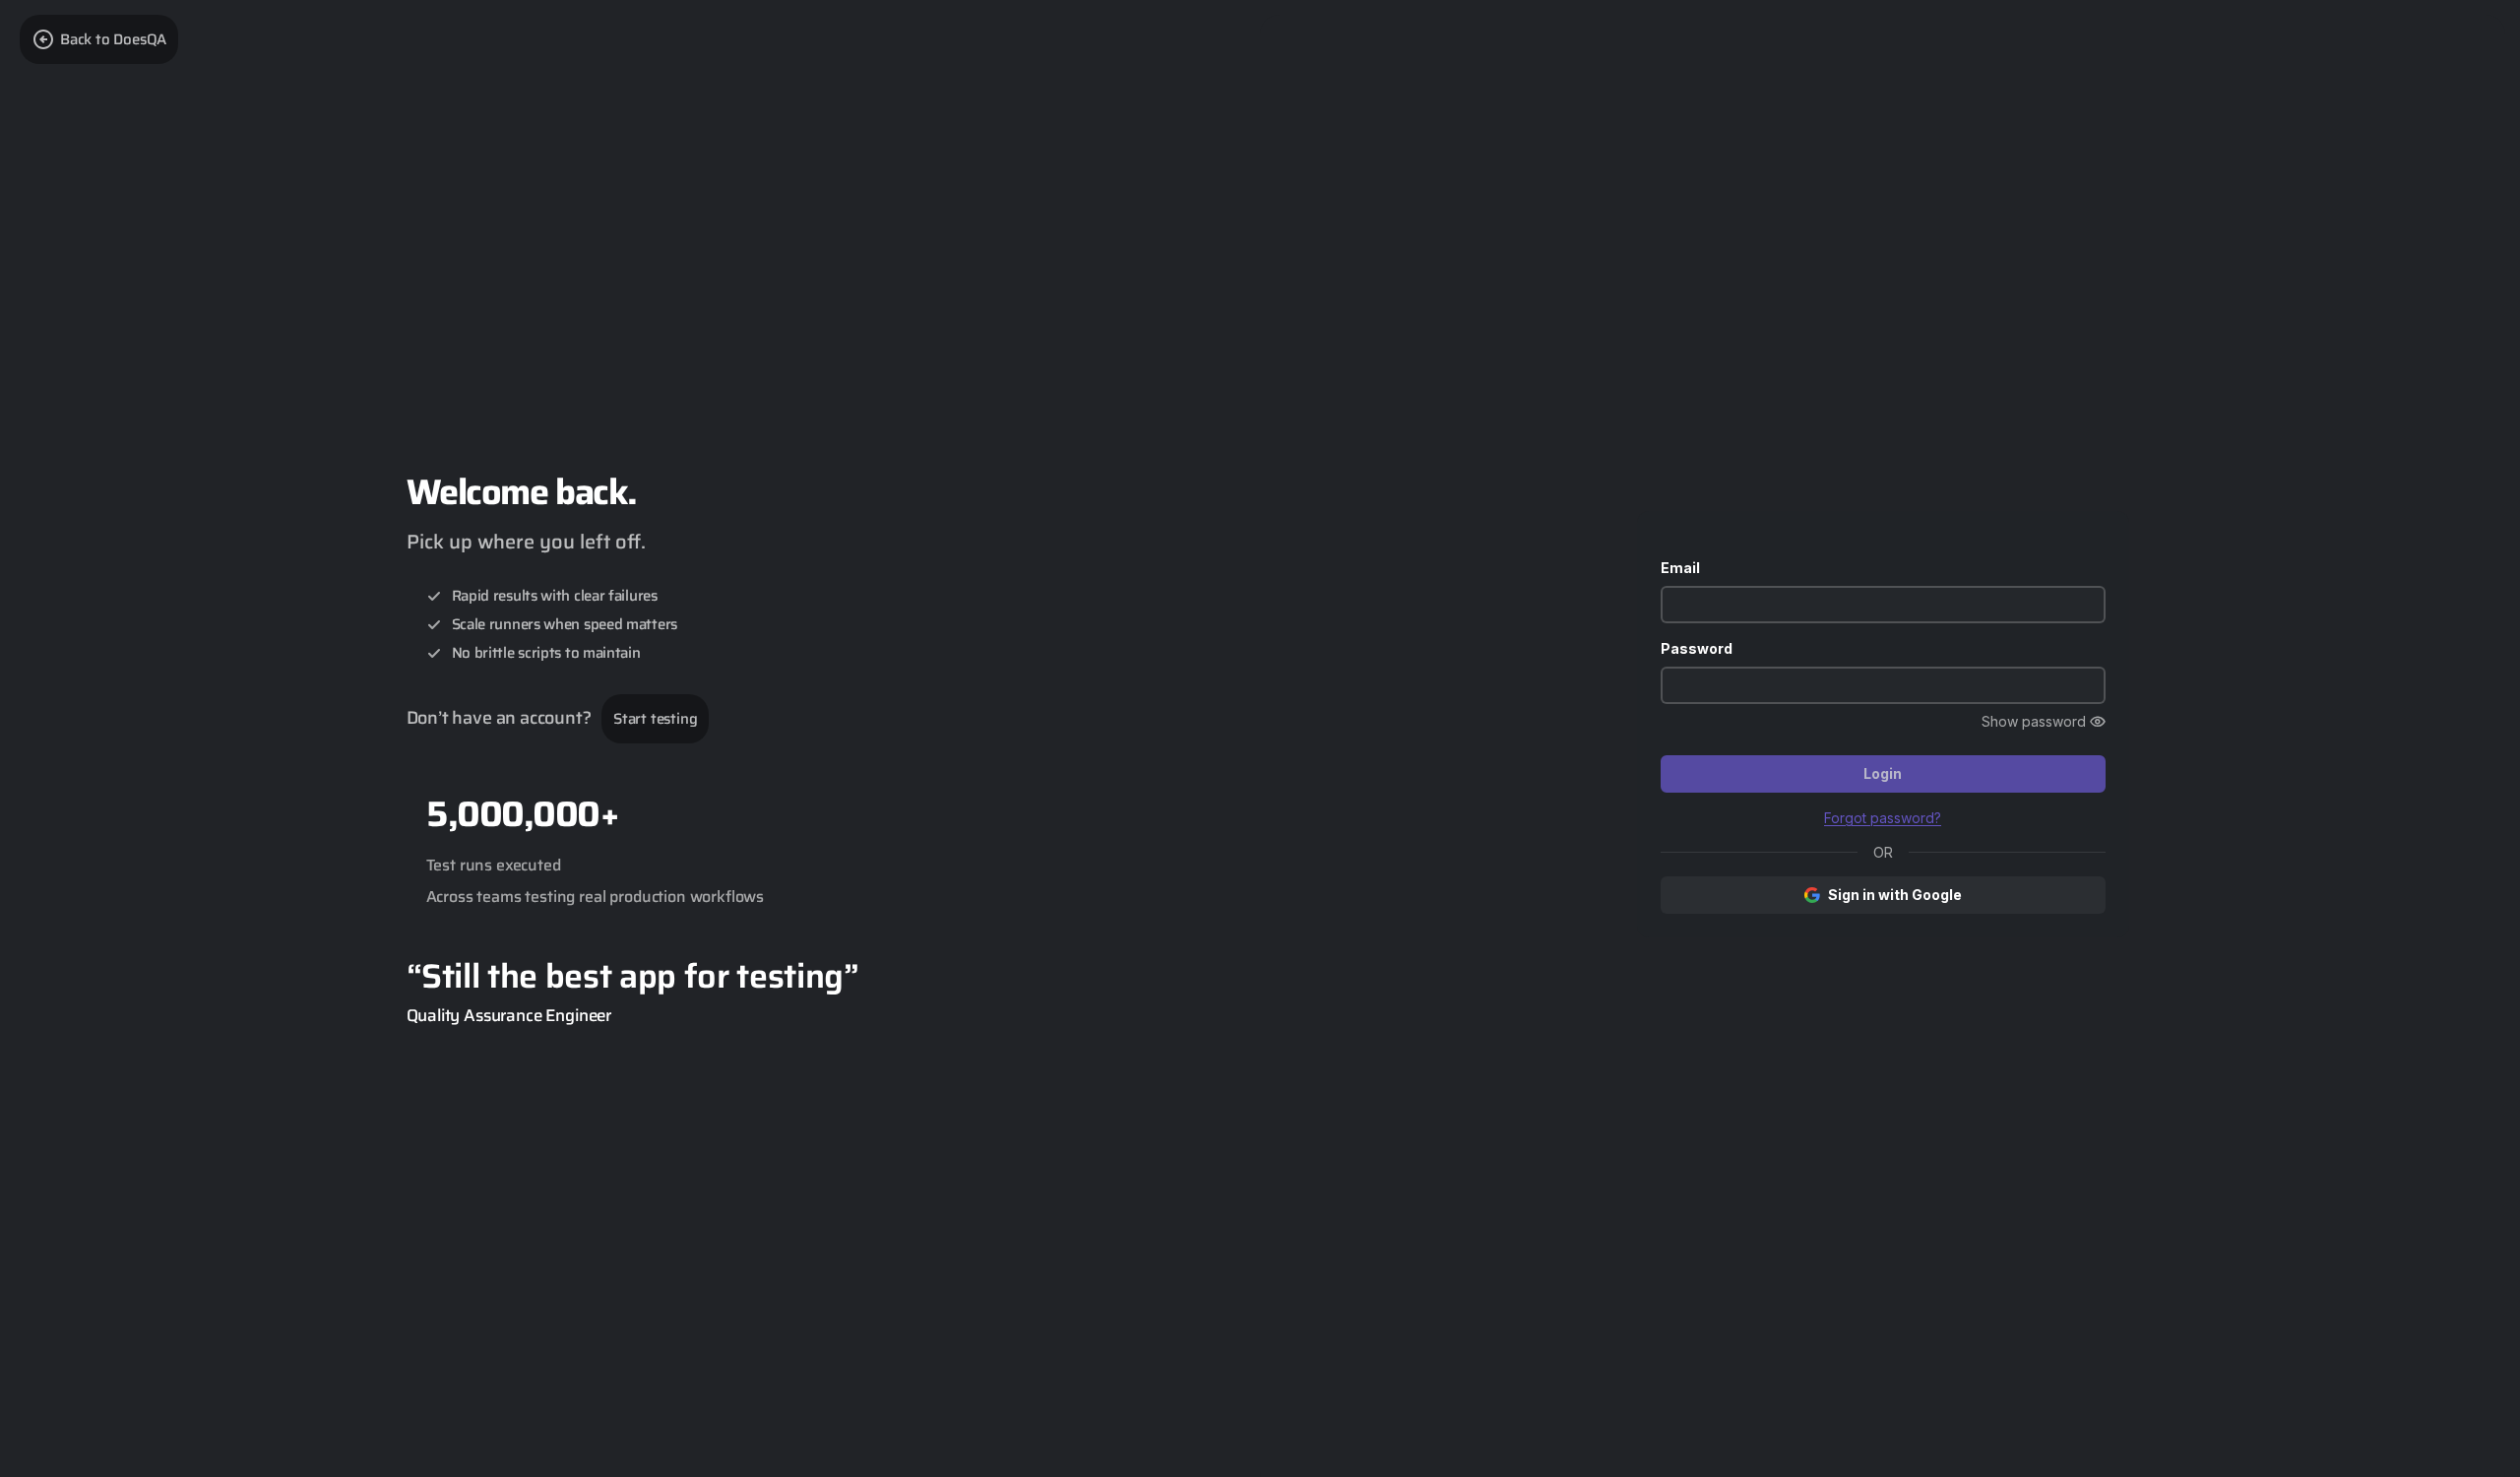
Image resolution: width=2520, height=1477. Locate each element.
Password (1697, 648)
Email (1680, 568)
